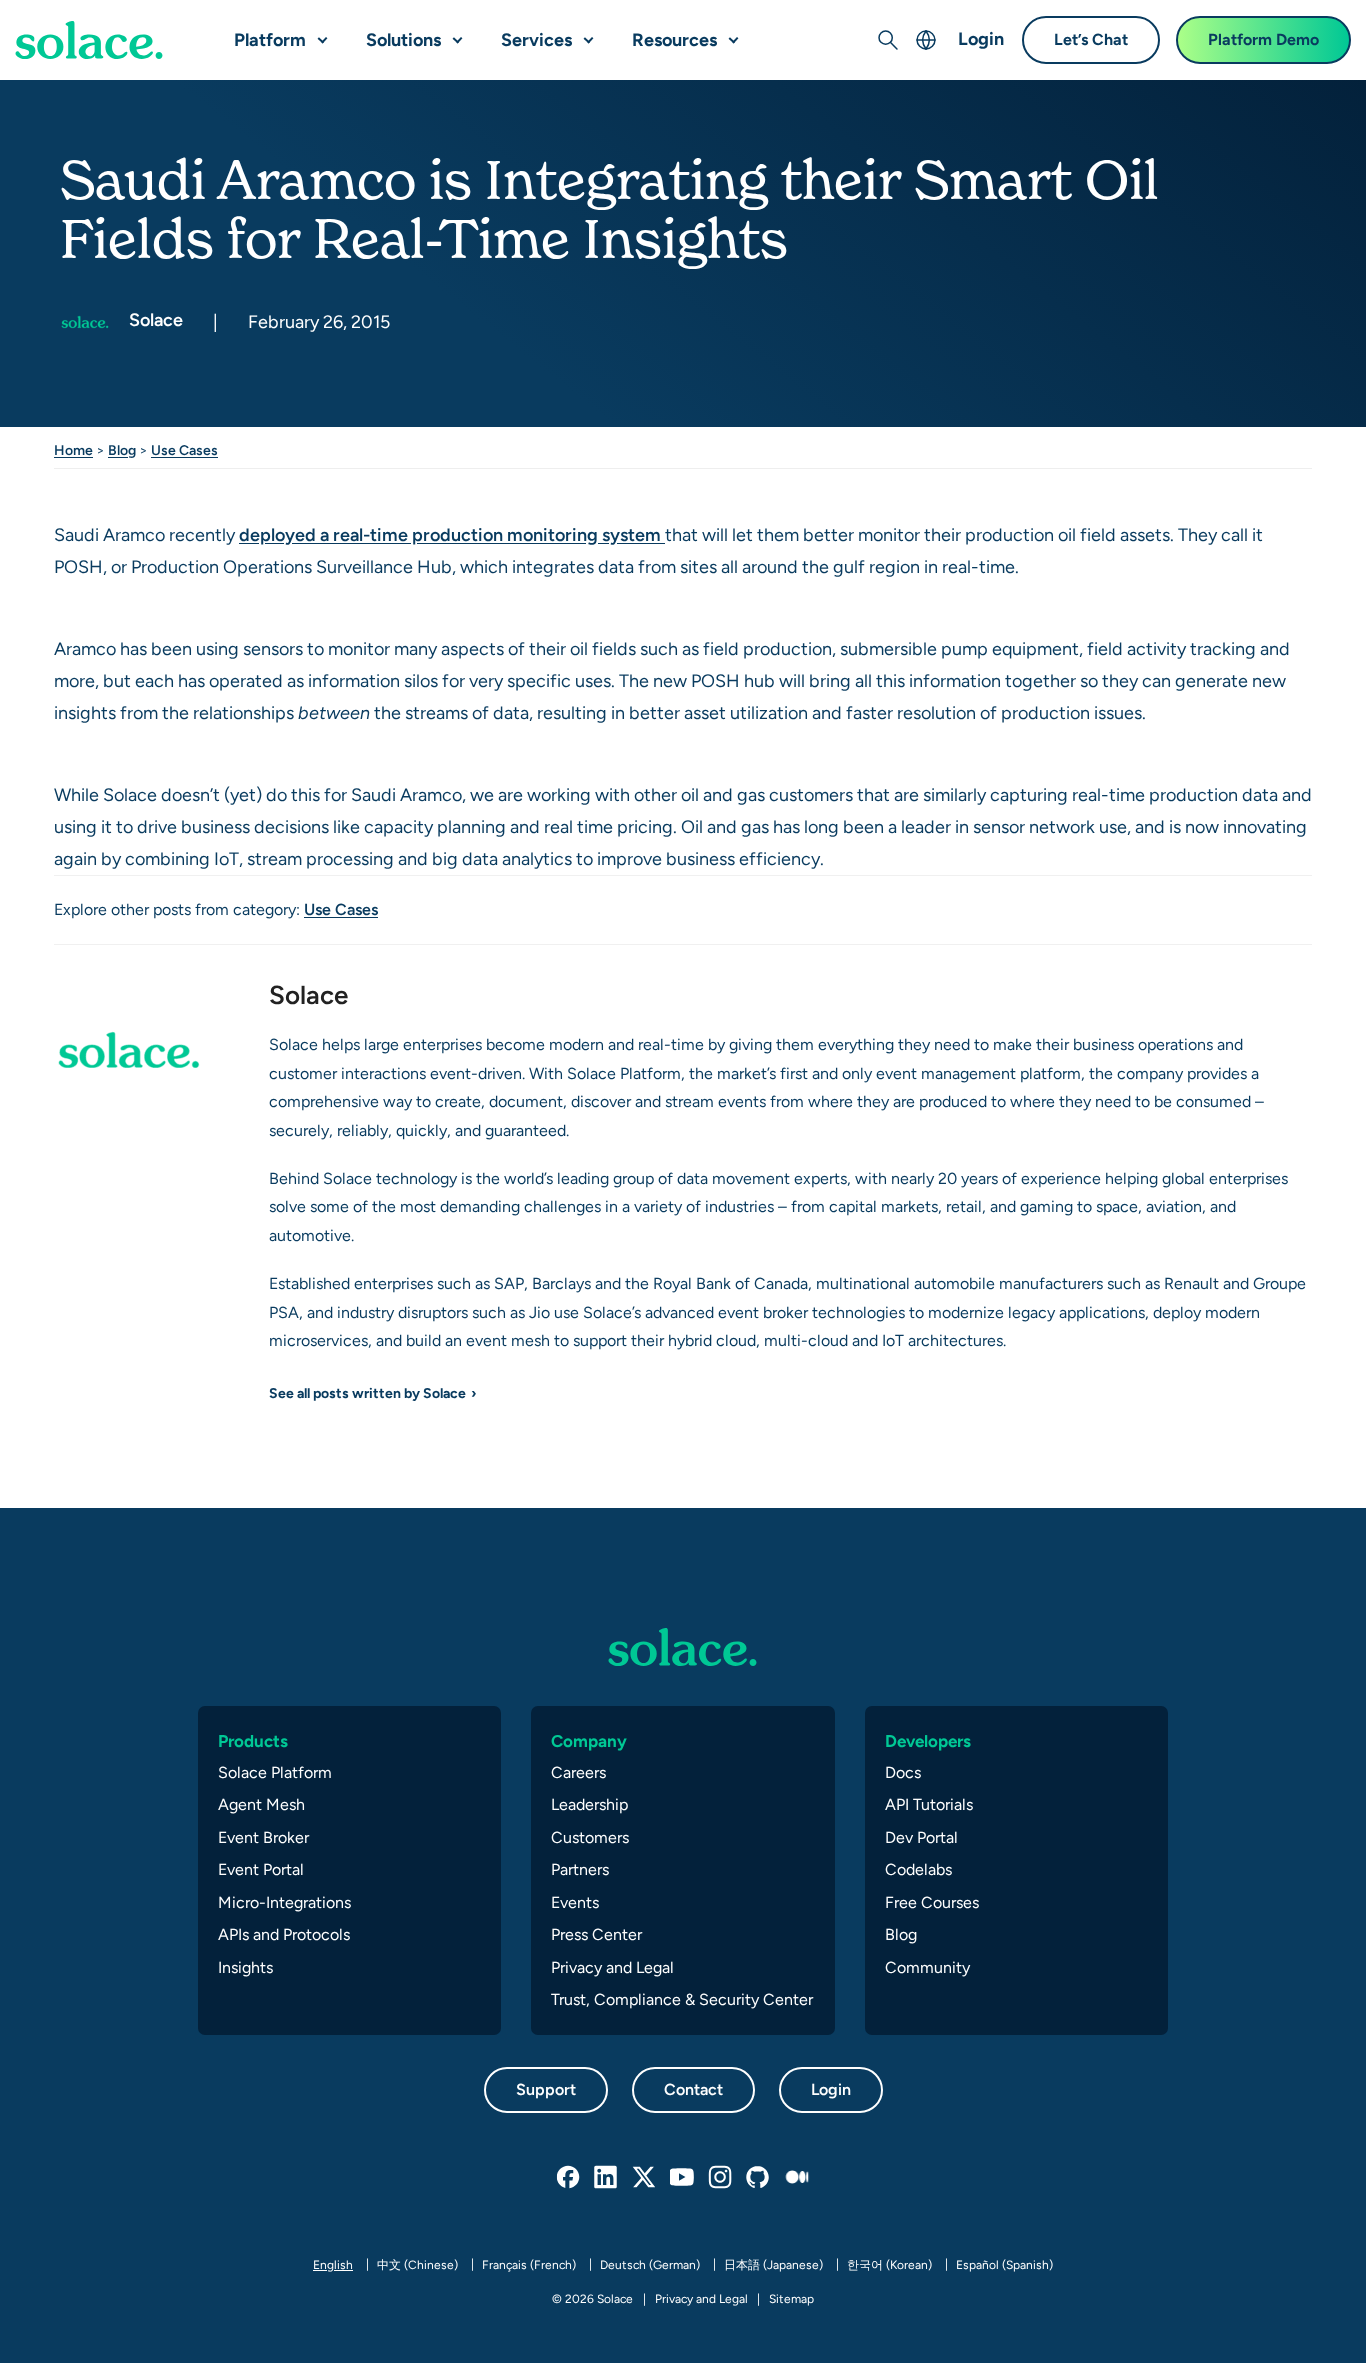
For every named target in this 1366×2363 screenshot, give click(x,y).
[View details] (89, 40)
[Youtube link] (683, 2178)
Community (927, 1967)
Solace (154, 319)
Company (589, 1741)
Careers (578, 1772)
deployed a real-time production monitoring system (452, 534)
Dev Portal (921, 1837)
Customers (590, 1837)
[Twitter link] (645, 2178)
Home (73, 450)
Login (981, 38)
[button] (318, 32)
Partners (580, 1869)
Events (575, 1902)
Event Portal (261, 1869)
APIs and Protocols (284, 1934)
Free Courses (932, 1902)
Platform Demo (1263, 39)
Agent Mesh (261, 1804)
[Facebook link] (569, 2178)
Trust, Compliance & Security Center (682, 1999)
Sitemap (791, 2299)
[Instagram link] (721, 2178)
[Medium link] (797, 2178)
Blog (122, 450)
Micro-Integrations (284, 1902)
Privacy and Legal (612, 1967)
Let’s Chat (1091, 39)
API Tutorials (929, 1804)
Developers (928, 1741)
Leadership (589, 1804)
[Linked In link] (607, 2178)
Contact (693, 2089)
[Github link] (759, 2178)
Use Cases (184, 450)
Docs (903, 1772)
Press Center (596, 1934)
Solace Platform (275, 1772)
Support (546, 2089)
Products (253, 1741)
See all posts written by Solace (367, 1393)
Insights (245, 1967)
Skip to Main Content (100, 20)
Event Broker (263, 1837)
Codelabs (918, 1869)
